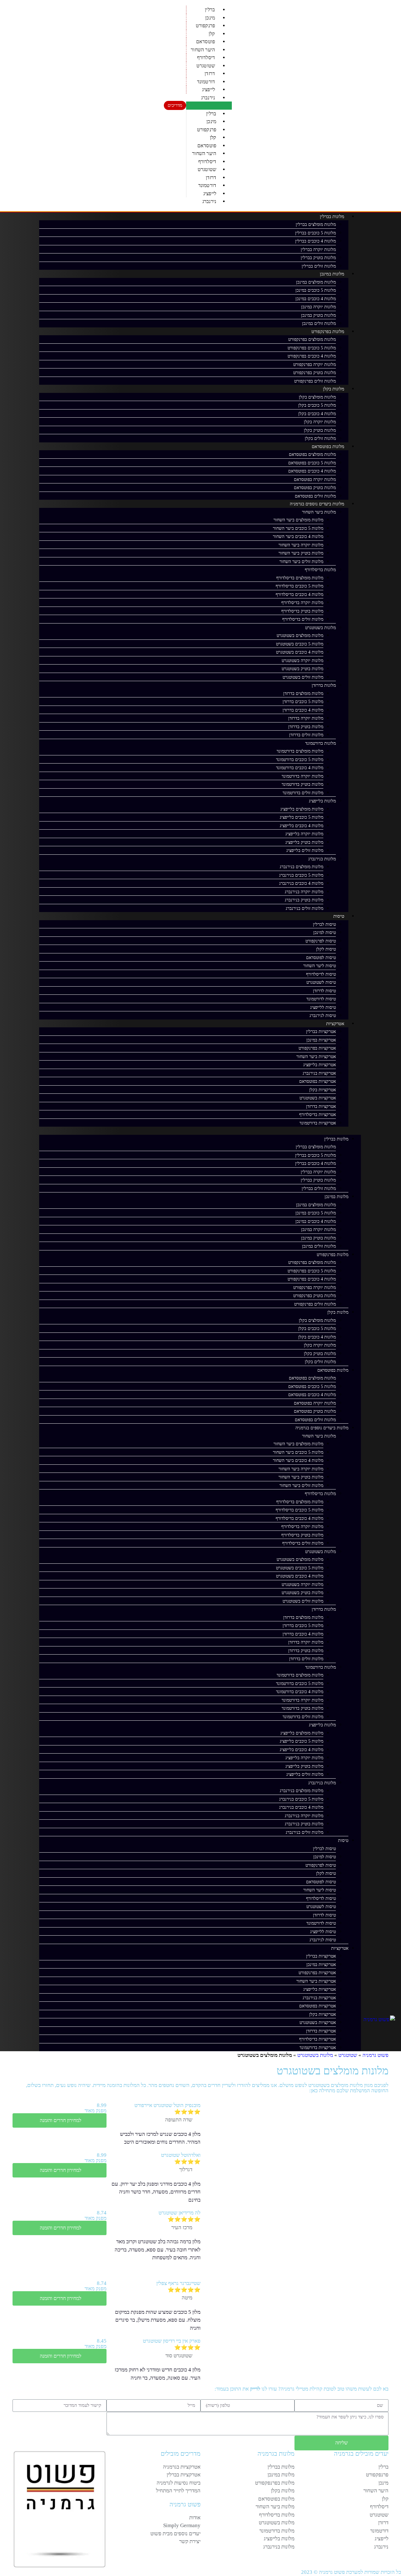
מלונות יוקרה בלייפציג (304, 834)
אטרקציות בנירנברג (319, 1073)
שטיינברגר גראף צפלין (178, 2283)
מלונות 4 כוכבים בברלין (315, 241)
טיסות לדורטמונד (321, 999)
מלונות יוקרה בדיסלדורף (302, 603)
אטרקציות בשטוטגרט (318, 1098)
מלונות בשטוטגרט (320, 628)
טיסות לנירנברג (323, 1016)
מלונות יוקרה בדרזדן (306, 718)
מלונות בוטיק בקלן (320, 430)
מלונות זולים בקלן (320, 438)
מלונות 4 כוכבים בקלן (317, 414)
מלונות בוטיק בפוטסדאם (315, 488)
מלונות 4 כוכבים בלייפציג (302, 826)
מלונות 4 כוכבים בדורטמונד (300, 768)
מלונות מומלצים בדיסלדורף (300, 578)
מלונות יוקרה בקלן (320, 422)
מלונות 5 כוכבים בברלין (315, 233)
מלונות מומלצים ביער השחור (298, 520)
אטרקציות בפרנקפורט (317, 1048)
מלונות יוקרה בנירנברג (304, 892)
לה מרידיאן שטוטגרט (180, 2213)
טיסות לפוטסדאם (321, 958)
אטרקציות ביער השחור (316, 1057)
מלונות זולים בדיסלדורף (303, 619)
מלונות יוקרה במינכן (318, 307)
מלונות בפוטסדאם (328, 446)
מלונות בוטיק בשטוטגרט (302, 669)
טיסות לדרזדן (324, 991)
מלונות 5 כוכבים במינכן (316, 290)
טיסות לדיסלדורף (321, 974)
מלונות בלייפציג (322, 801)
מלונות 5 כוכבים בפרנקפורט (312, 348)
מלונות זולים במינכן (319, 323)
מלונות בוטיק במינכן (318, 315)
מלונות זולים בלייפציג (305, 850)
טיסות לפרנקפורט (321, 941)
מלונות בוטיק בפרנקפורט (315, 373)
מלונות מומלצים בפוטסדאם (312, 454)
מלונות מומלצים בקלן (317, 397)
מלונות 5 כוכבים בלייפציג (302, 817)
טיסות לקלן (326, 949)
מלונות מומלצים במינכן (316, 282)
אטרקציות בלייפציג (320, 1065)
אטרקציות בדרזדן (321, 1106)
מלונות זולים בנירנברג (305, 908)
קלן (212, 34)
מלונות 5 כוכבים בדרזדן (303, 702)
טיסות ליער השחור (320, 966)
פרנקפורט (206, 26)
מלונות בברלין (332, 216)
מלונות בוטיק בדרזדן (306, 727)
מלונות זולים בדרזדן (306, 735)
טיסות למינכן (325, 933)
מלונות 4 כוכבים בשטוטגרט (300, 652)
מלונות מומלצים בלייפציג (302, 809)
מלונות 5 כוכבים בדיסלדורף (299, 586)
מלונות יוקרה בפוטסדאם (315, 480)
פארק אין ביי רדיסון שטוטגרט (172, 2341)
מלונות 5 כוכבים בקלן (317, 405)
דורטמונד (206, 82)
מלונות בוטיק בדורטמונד (302, 784)
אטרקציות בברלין (321, 1032)
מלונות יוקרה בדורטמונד (302, 776)
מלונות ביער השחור (319, 512)
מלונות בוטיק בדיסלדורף (302, 611)
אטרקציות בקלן (323, 1090)
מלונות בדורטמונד (320, 743)
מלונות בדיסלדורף (320, 570)
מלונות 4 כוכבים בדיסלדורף (299, 594)
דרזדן (210, 73)
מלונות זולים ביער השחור (301, 562)
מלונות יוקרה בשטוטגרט (302, 661)
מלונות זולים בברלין (319, 266)
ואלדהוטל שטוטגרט (181, 2155)
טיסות (339, 916)
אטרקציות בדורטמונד (318, 1123)
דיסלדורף (206, 57)
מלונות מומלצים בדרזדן (303, 694)
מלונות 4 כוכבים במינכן (316, 299)
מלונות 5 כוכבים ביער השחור (298, 528)
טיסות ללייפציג (323, 1007)
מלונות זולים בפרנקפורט (315, 381)
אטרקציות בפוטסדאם (318, 1081)
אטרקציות (335, 1024)
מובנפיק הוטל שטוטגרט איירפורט (167, 2105)
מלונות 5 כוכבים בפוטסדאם (312, 463)
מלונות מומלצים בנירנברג (302, 867)
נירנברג (208, 98)
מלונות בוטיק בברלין (318, 258)
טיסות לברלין (324, 924)
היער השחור (203, 50)
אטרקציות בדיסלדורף (318, 1115)
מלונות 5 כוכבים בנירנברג (301, 875)
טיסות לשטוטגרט (321, 982)
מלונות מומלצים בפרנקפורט (312, 339)
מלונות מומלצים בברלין (316, 224)
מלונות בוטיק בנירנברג (304, 900)
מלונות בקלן (334, 389)
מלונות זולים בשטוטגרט (303, 677)
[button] (209, 106)
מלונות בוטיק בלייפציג (304, 842)
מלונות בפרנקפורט (328, 331)
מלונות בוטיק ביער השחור (301, 553)
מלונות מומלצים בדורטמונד (300, 751)
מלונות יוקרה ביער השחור (301, 545)
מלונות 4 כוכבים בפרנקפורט (312, 356)
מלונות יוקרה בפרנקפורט (315, 365)
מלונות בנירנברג (322, 859)
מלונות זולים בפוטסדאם (315, 496)
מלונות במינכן (332, 274)
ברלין (210, 10)
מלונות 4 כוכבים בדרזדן (303, 710)
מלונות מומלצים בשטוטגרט (300, 636)
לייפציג (208, 89)
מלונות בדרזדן (324, 685)
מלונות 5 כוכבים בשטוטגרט (300, 644)
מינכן (210, 18)
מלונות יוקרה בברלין (318, 250)
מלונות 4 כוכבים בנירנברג (301, 883)
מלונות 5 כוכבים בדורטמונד (300, 760)
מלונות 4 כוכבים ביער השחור (298, 537)
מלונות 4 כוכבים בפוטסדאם (312, 471)
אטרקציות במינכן (321, 1040)
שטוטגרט (206, 66)
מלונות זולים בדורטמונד (303, 793)
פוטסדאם (206, 42)
